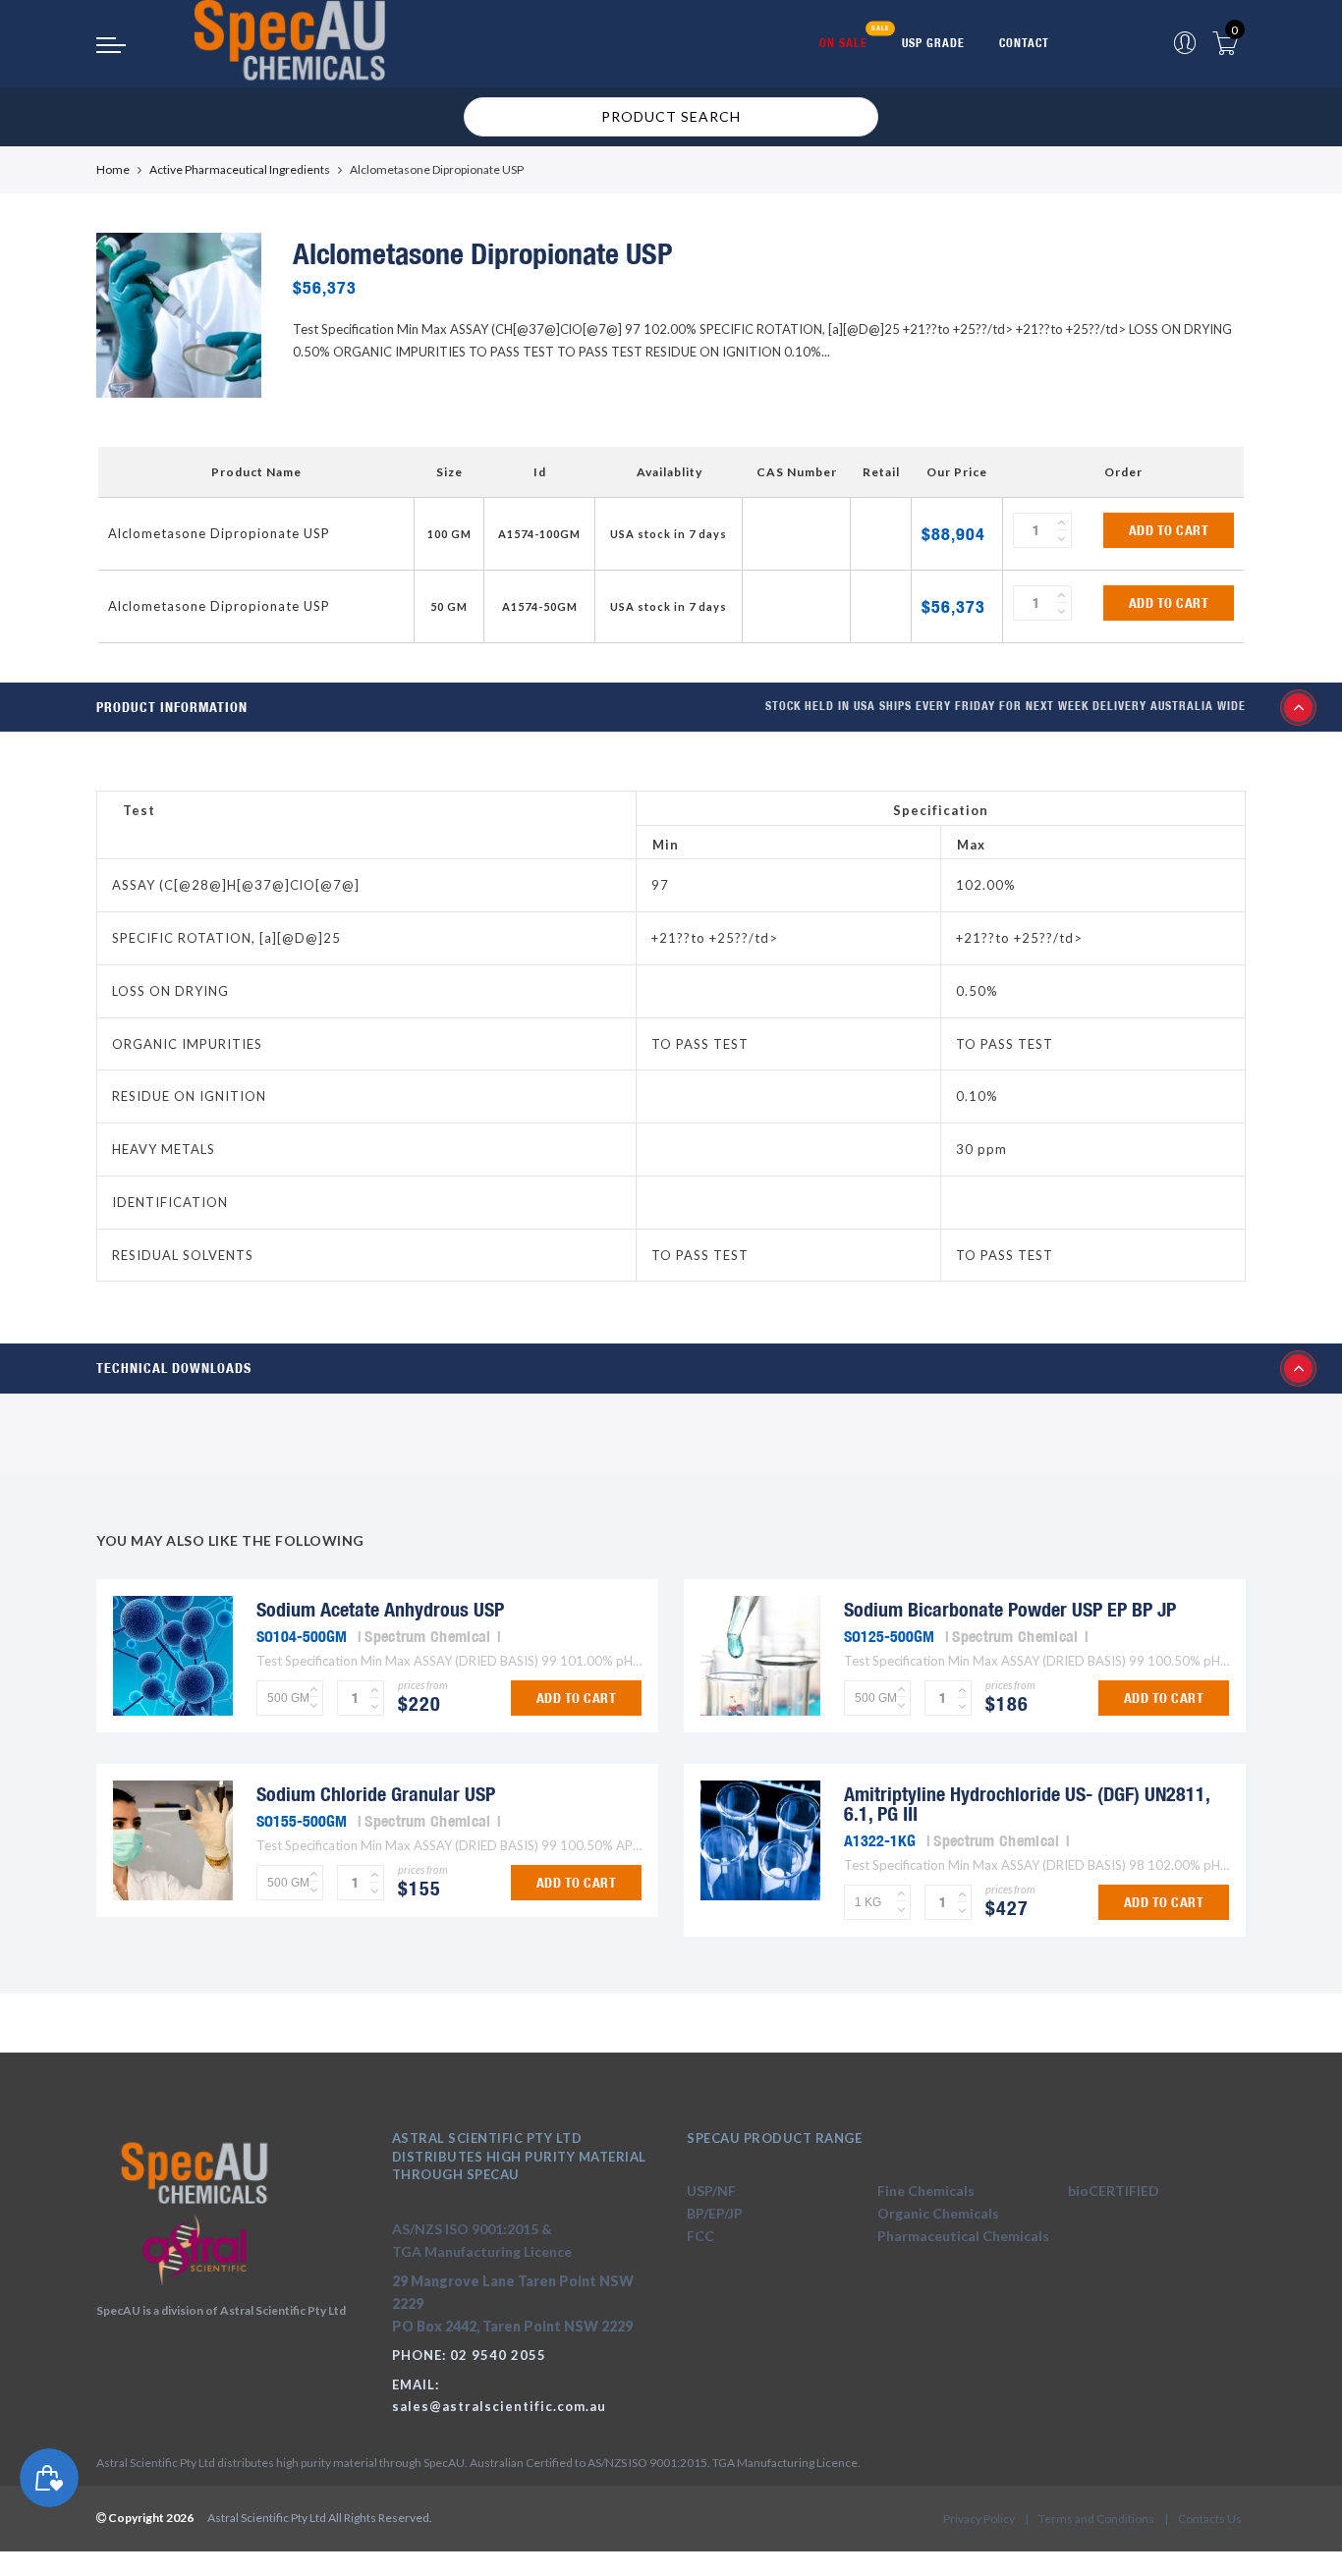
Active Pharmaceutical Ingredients (240, 169)
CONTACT (1024, 43)
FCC (700, 2236)
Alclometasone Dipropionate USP (219, 533)
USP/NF (711, 2191)
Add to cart (1169, 530)
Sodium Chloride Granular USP (376, 1794)
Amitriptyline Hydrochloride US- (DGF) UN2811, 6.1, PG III (1027, 1804)
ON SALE (843, 43)
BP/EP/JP (715, 2213)
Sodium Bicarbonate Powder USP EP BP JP (1010, 1609)
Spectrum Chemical (427, 1636)
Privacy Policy (979, 2519)
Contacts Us (1210, 2519)
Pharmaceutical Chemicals (963, 2236)
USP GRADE (933, 43)
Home (113, 169)
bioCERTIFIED (1114, 2191)
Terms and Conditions (1096, 2519)
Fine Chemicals (926, 2191)
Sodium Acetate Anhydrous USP (380, 1609)
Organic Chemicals (938, 2213)
